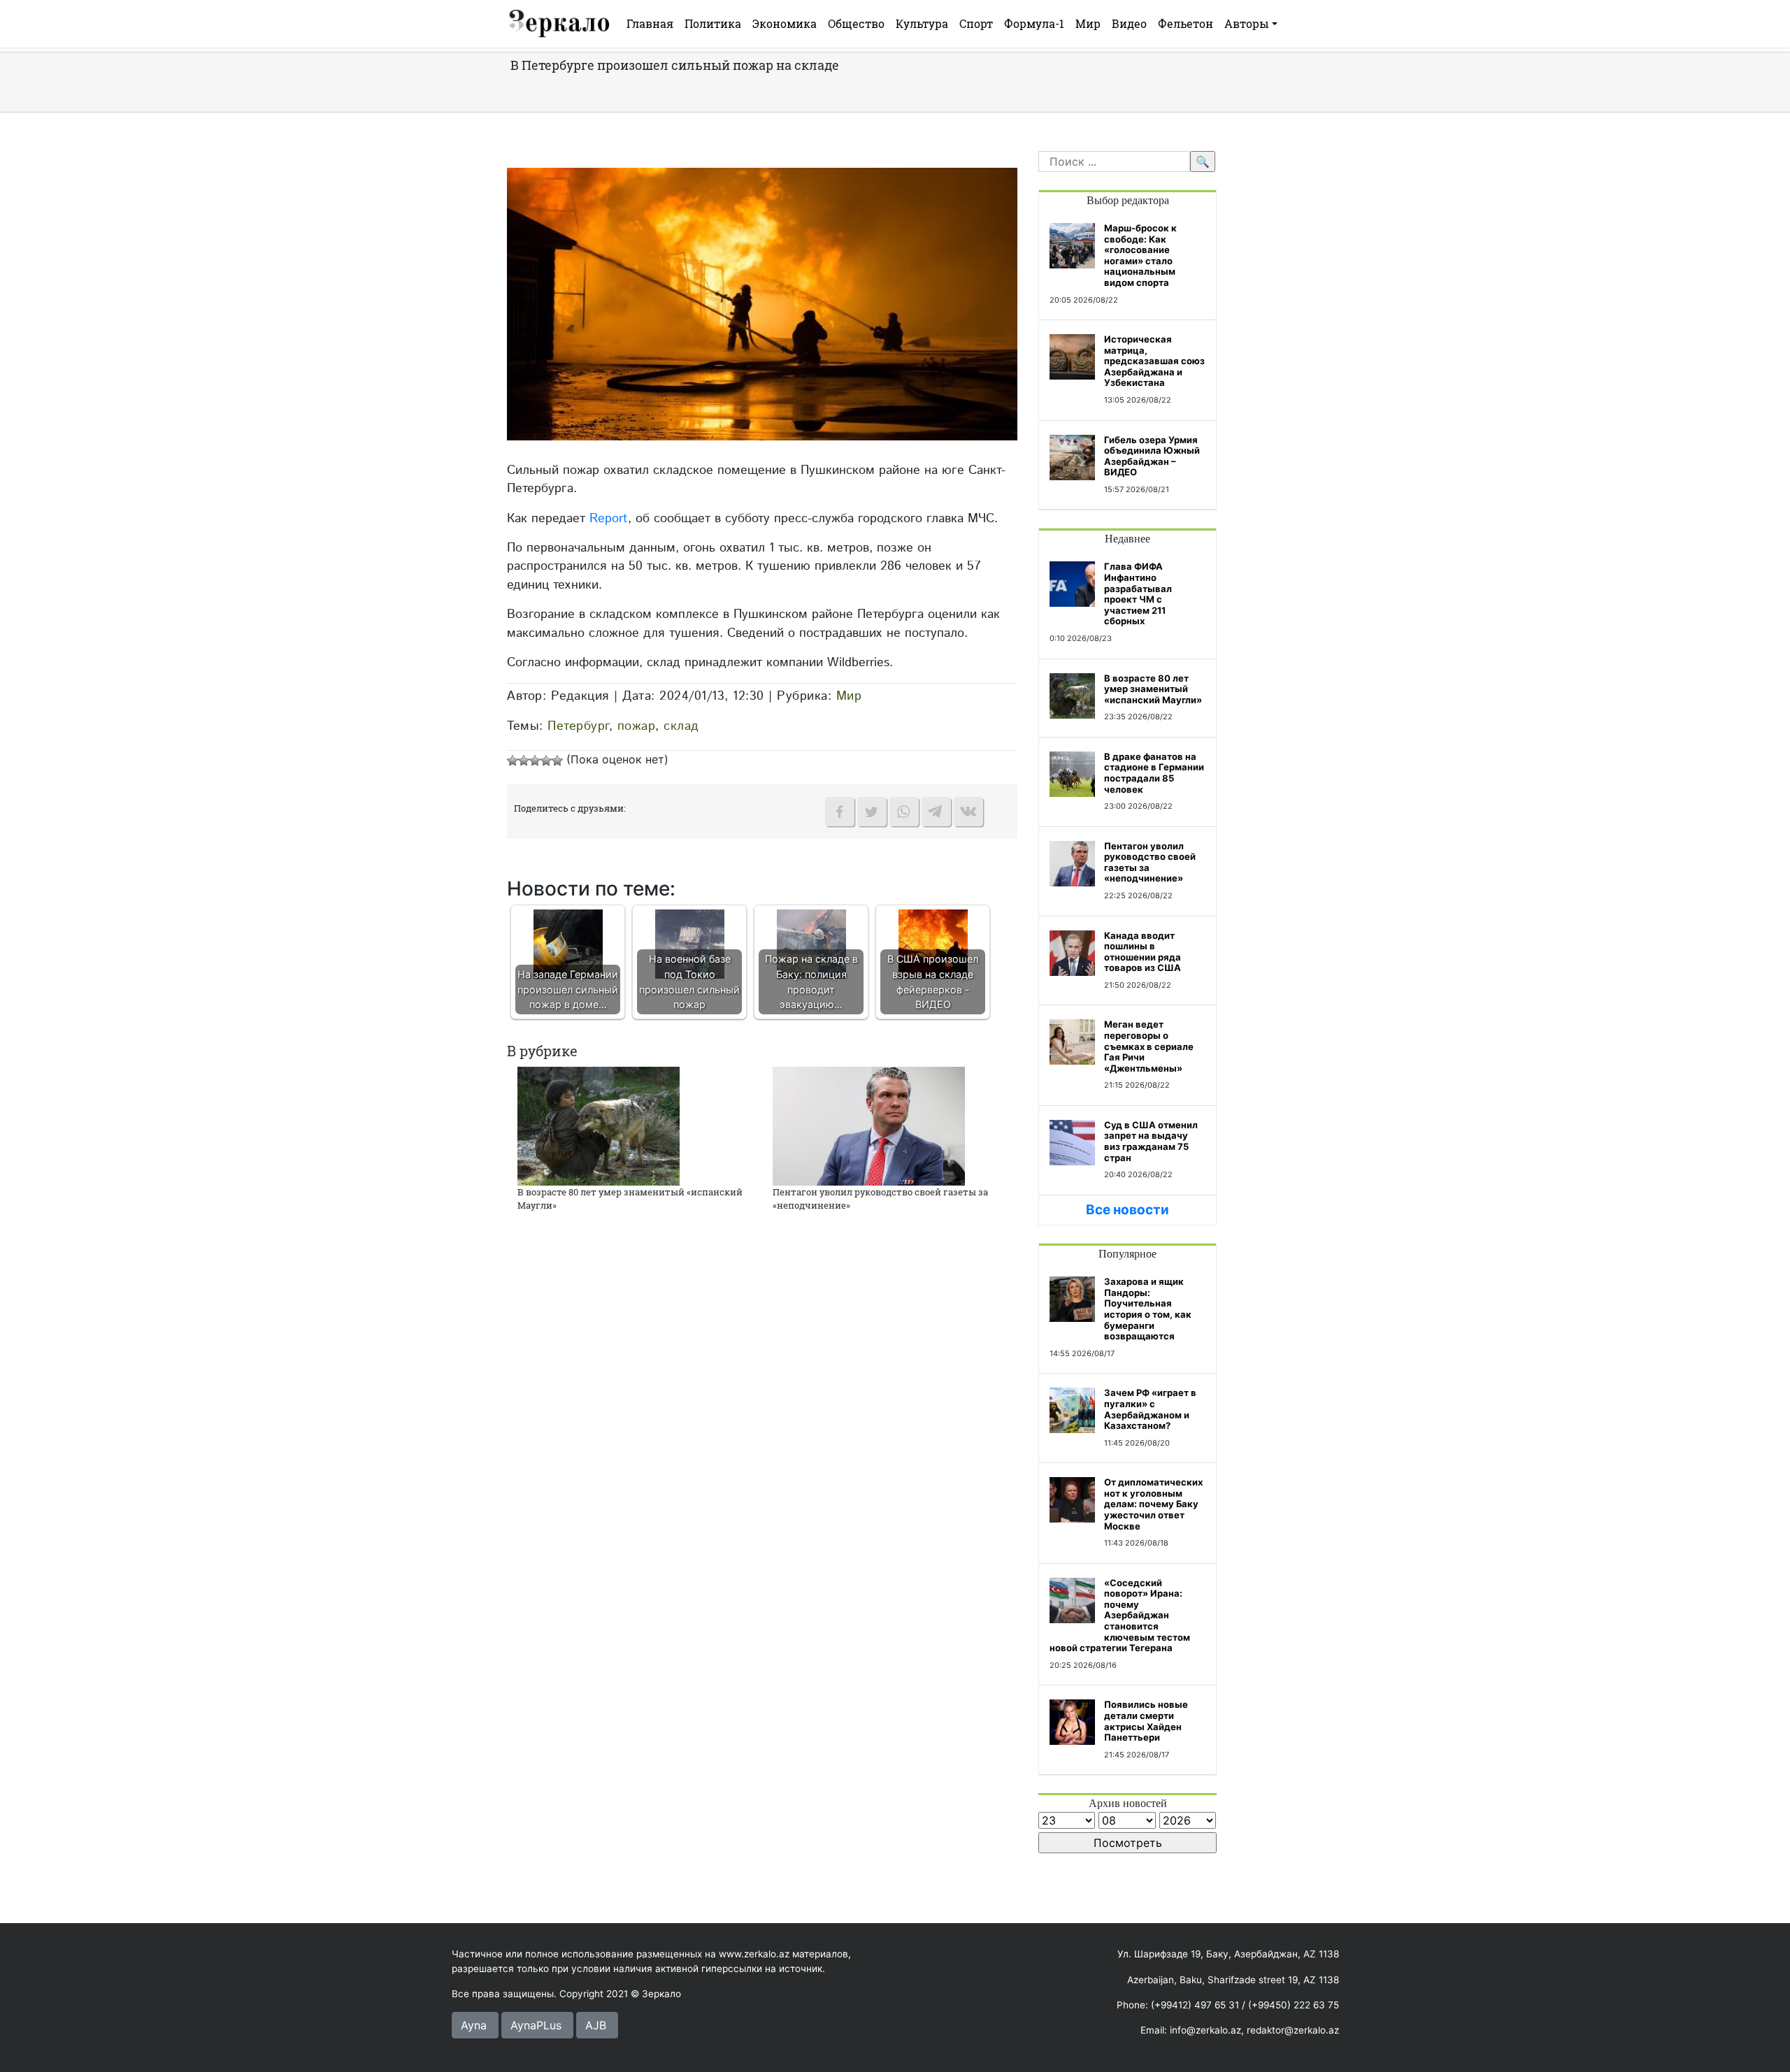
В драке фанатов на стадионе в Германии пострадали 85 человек (1154, 773)
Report (609, 518)
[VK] (968, 812)
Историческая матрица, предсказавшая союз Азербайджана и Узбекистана (1154, 361)
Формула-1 (1034, 23)
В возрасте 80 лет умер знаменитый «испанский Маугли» (1153, 689)
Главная (650, 23)
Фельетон (1186, 23)
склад (681, 726)
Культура (922, 23)
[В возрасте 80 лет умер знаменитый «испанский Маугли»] (599, 1125)
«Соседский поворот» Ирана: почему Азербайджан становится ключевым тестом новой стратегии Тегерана (1120, 1616)
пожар (637, 726)
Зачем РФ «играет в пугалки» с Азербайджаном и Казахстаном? (1150, 1409)
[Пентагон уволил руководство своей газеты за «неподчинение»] (869, 1125)
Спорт (976, 23)
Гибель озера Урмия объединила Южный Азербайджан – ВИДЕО (1152, 456)
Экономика (785, 23)
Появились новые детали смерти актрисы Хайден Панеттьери (1146, 1721)
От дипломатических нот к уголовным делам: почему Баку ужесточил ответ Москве (1153, 1504)
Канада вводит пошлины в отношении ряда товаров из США (1143, 952)
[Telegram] (936, 812)
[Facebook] (840, 812)
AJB (596, 2025)
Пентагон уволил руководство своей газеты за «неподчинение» (1150, 862)
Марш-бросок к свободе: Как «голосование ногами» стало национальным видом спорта (1140, 255)
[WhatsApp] (904, 812)
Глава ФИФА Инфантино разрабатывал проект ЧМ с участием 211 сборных (1138, 593)
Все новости (1127, 1210)
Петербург (578, 726)
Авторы (1247, 23)
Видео (1129, 23)
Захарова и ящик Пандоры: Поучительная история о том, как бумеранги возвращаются (1148, 1309)
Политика (713, 23)
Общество (856, 23)
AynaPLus (536, 2025)
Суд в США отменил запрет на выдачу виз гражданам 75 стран (1151, 1141)
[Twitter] (872, 812)
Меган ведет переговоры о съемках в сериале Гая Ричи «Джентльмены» (1149, 1046)
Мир (1088, 23)
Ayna (474, 2025)
